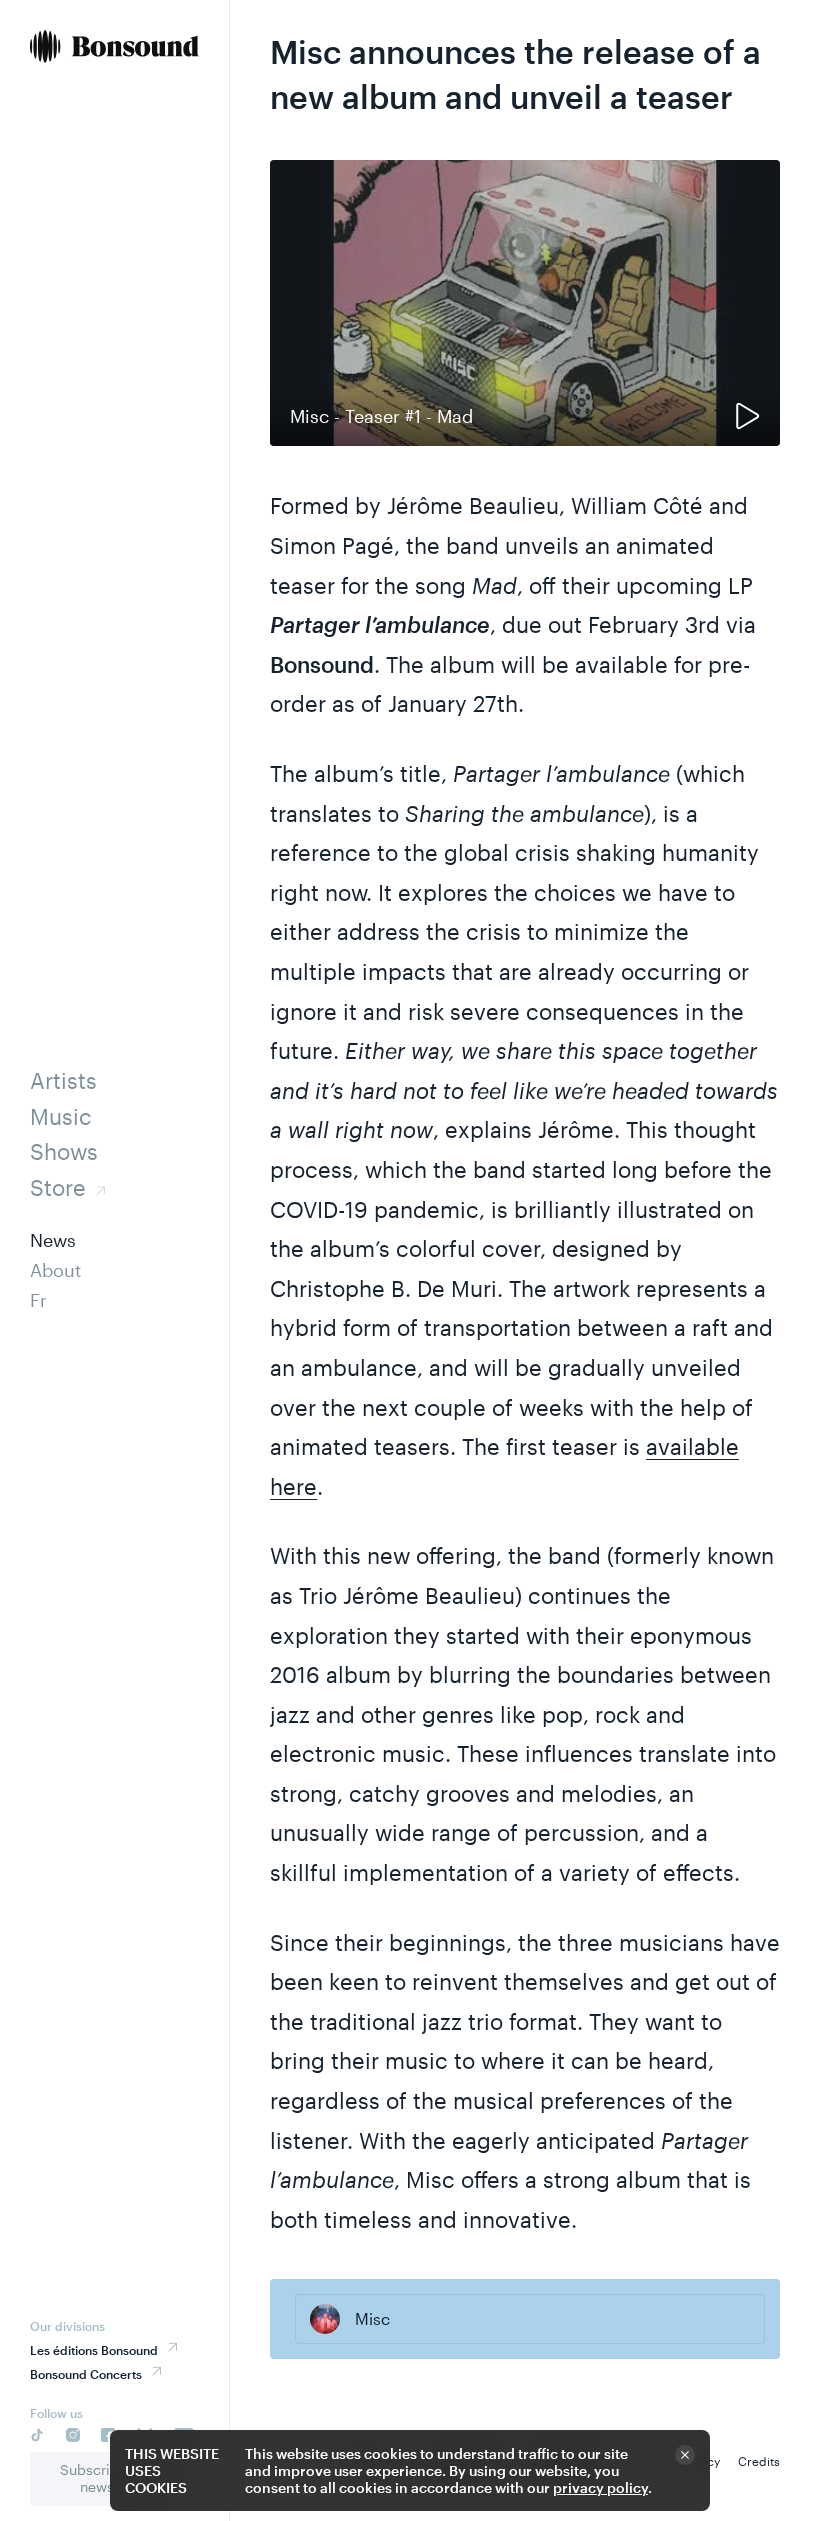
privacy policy (600, 2487)
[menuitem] (114, 48)
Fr (38, 1300)
